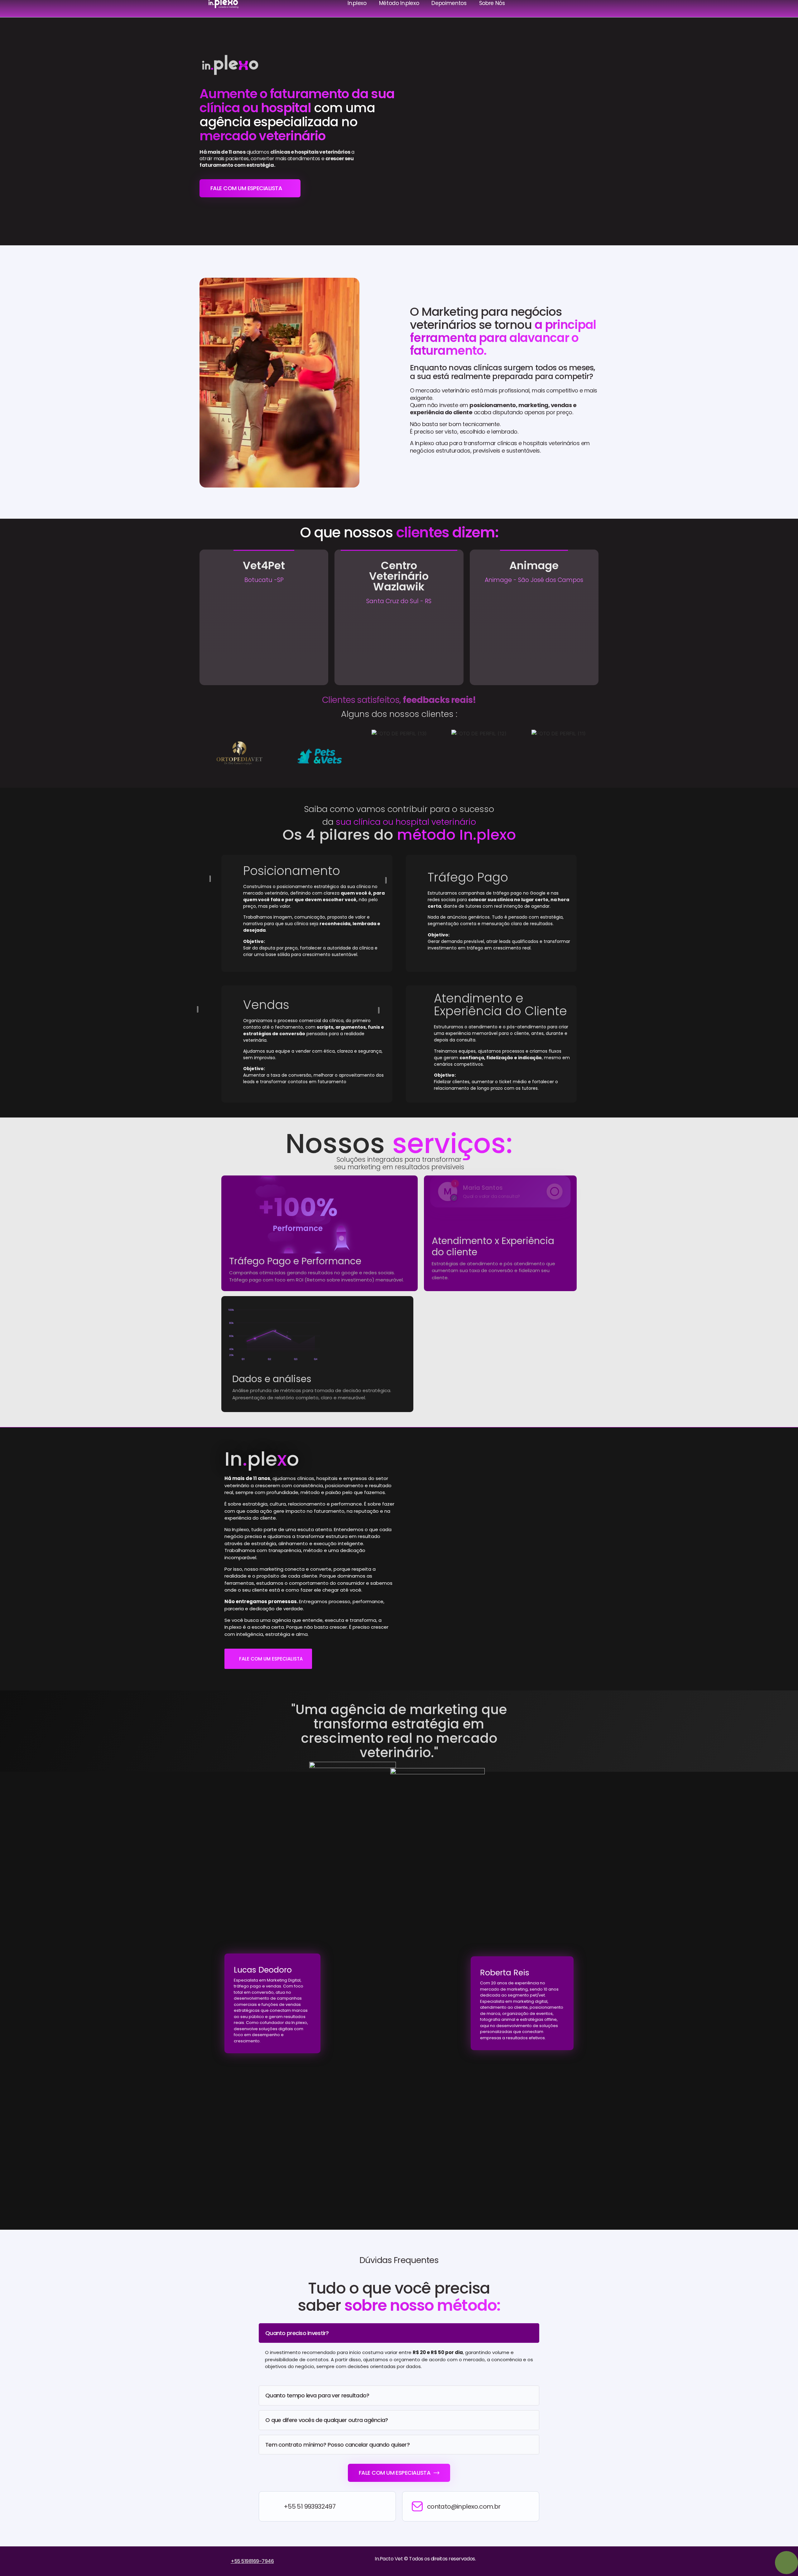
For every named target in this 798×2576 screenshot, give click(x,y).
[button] (206, 754)
